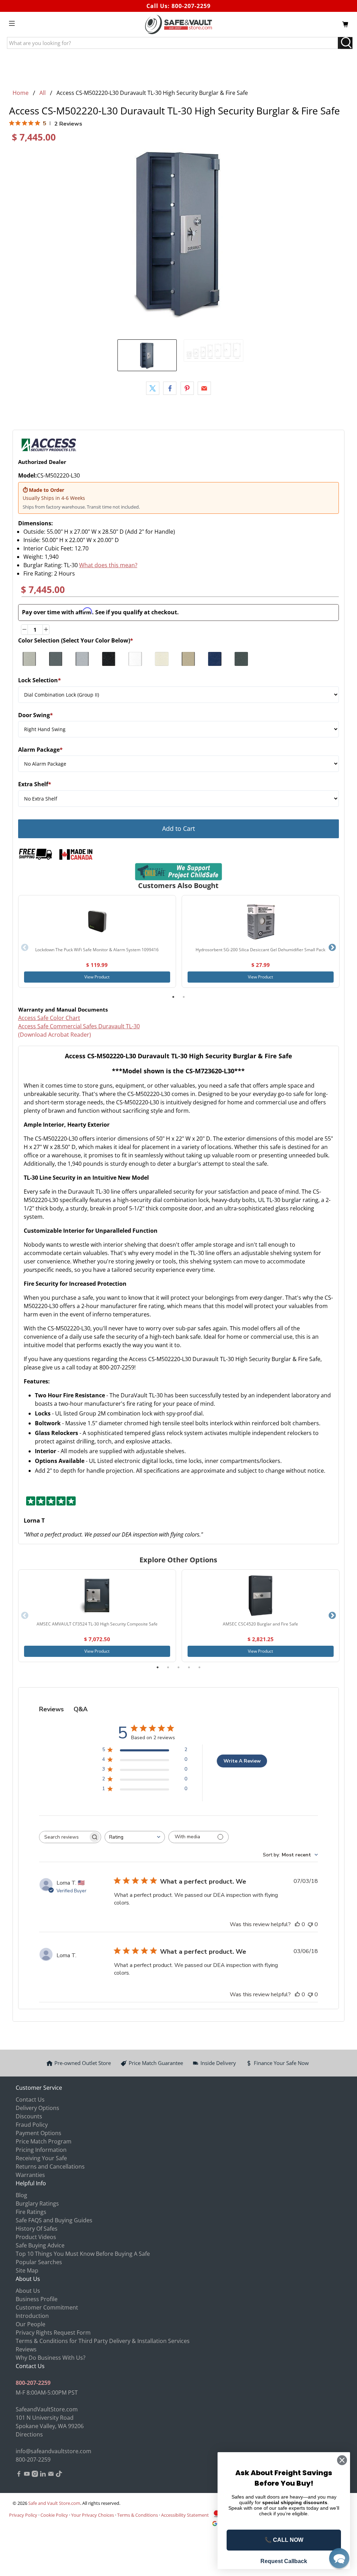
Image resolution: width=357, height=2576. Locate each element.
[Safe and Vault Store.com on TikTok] (59, 2475)
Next (332, 948)
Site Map (27, 2270)
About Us (28, 2291)
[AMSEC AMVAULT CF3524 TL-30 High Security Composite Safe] (97, 1595)
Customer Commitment (47, 2307)
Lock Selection (40, 680)
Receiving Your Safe (41, 2158)
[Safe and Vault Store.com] (178, 24)
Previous (25, 948)
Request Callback (284, 2561)
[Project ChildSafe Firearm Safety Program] (179, 872)
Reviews (26, 2349)
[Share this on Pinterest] (187, 388)
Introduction (32, 2316)
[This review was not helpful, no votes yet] (310, 1924)
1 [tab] (173, 997)
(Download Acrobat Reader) (55, 1035)
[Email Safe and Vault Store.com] (51, 2475)
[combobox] (135, 1837)
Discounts (29, 2116)
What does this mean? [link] (108, 565)
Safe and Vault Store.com (54, 2503)
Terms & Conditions (138, 2515)
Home (21, 93)
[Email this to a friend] (204, 388)
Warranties (30, 2175)
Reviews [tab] (51, 1709)
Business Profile (37, 2299)
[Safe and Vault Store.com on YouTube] (27, 2475)
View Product (97, 977)
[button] (339, 2558)
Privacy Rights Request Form (53, 2333)
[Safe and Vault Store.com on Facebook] (19, 2475)
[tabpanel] (97, 942)
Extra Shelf (35, 784)
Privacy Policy (23, 2515)
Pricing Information (41, 2150)
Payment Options (39, 2133)
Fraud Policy (32, 2125)
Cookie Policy (54, 2515)
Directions (29, 2434)
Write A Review (242, 1761)
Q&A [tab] (81, 1709)
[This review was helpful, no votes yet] (297, 1924)
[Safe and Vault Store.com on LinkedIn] (43, 2475)
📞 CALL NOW (284, 2540)
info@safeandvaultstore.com (54, 2451)
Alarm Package (40, 750)
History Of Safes (37, 2229)
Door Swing (36, 715)
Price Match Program (44, 2141)
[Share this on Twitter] (153, 388)
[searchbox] (64, 1837)
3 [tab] (178, 1667)
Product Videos (36, 2237)
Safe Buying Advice (40, 2245)
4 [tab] (189, 1667)
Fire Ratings (31, 2212)
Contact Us (30, 2100)
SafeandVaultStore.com (47, 2409)
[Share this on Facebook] (170, 388)
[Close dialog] (342, 2460)
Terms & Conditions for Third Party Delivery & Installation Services (103, 2341)
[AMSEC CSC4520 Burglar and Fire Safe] (260, 1595)
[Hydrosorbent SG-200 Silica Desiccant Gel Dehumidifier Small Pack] (260, 921)
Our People (31, 2324)
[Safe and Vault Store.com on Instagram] (35, 2475)
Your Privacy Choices (93, 2515)
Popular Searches (39, 2262)
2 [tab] (184, 997)
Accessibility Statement (185, 2515)
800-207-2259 (191, 6)
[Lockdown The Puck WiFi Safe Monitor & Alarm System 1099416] (97, 921)
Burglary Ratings (37, 2203)
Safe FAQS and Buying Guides (54, 2220)
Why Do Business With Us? (51, 2358)
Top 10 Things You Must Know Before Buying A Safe (83, 2254)
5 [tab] (199, 1667)
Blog (21, 2195)
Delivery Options (37, 2108)
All (43, 93)
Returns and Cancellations (50, 2166)
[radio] (29, 659)
